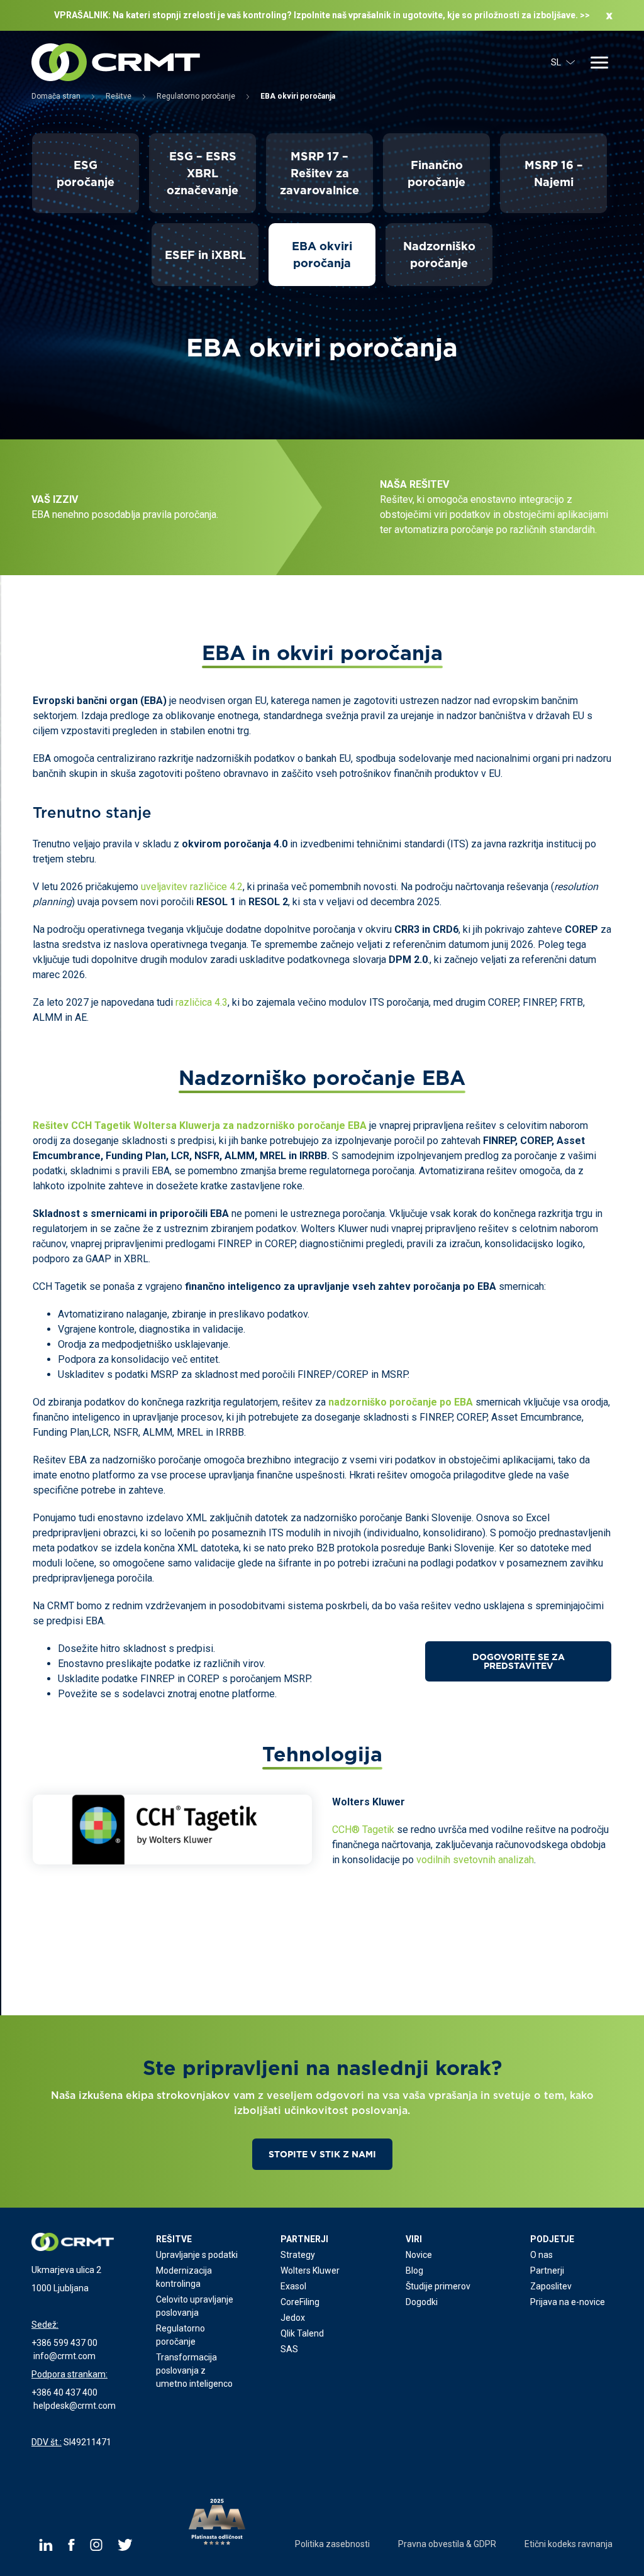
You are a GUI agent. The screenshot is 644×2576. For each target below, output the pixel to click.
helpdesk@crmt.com (75, 2406)
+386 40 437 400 (64, 2392)
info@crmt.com (64, 2356)
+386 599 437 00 (64, 2343)
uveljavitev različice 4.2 (192, 887)
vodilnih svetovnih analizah (475, 1860)
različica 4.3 (202, 1002)
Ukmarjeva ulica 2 (66, 2270)
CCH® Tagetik (363, 1830)
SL (556, 62)
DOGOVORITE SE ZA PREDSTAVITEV (519, 1661)
